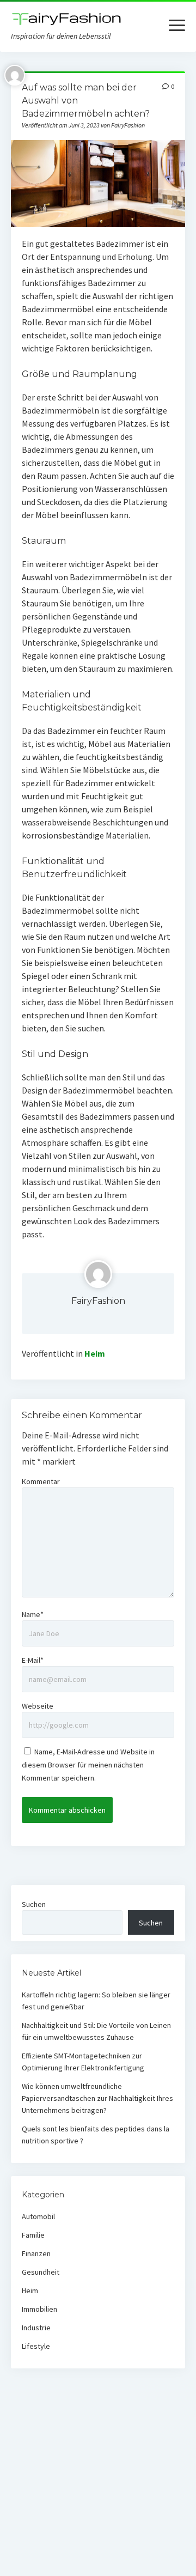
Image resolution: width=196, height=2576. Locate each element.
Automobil (38, 2216)
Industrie (36, 2328)
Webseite (38, 1706)
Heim (95, 1353)
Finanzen (36, 2253)
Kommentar (41, 1481)
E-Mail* (33, 1660)
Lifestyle (36, 2346)
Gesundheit (41, 2272)
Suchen (34, 1904)
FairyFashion (98, 1301)
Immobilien (39, 2309)
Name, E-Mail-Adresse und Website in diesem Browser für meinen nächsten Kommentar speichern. (88, 1765)
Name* (33, 1614)
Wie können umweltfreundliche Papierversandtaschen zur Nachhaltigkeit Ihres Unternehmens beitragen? (97, 2098)
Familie (33, 2235)
